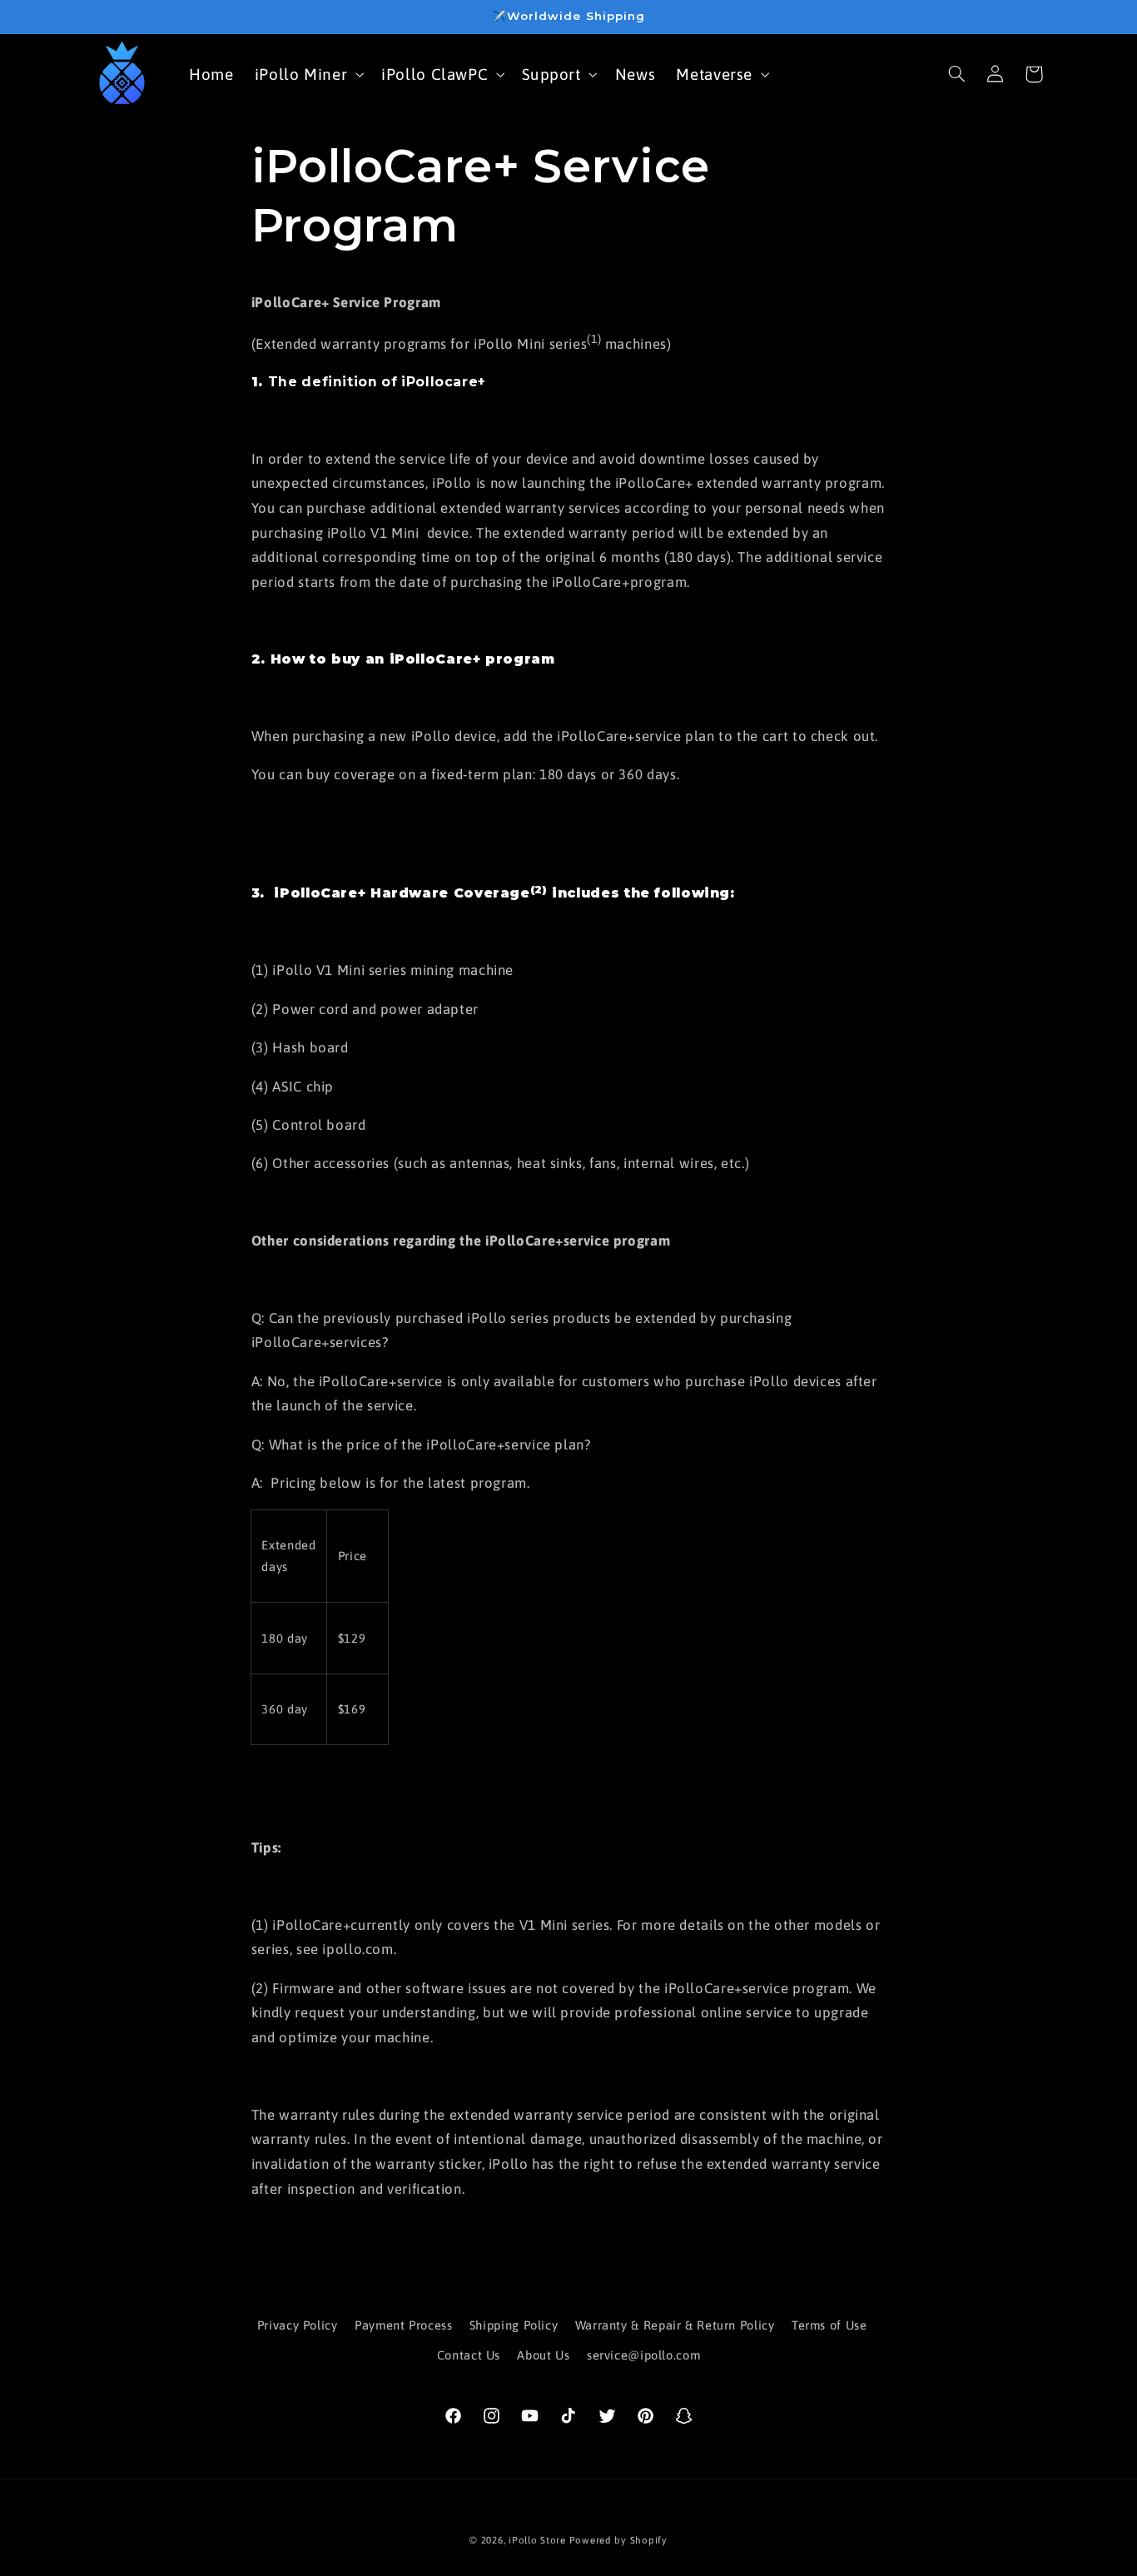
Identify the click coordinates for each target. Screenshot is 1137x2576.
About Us (543, 2355)
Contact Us (469, 2355)
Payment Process (403, 2325)
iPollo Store (537, 2540)
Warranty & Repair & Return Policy (675, 2325)
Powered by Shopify (618, 2540)
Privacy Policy (298, 2325)
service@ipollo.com (643, 2355)
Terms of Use (829, 2325)
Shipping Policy (514, 2325)
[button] (308, 74)
